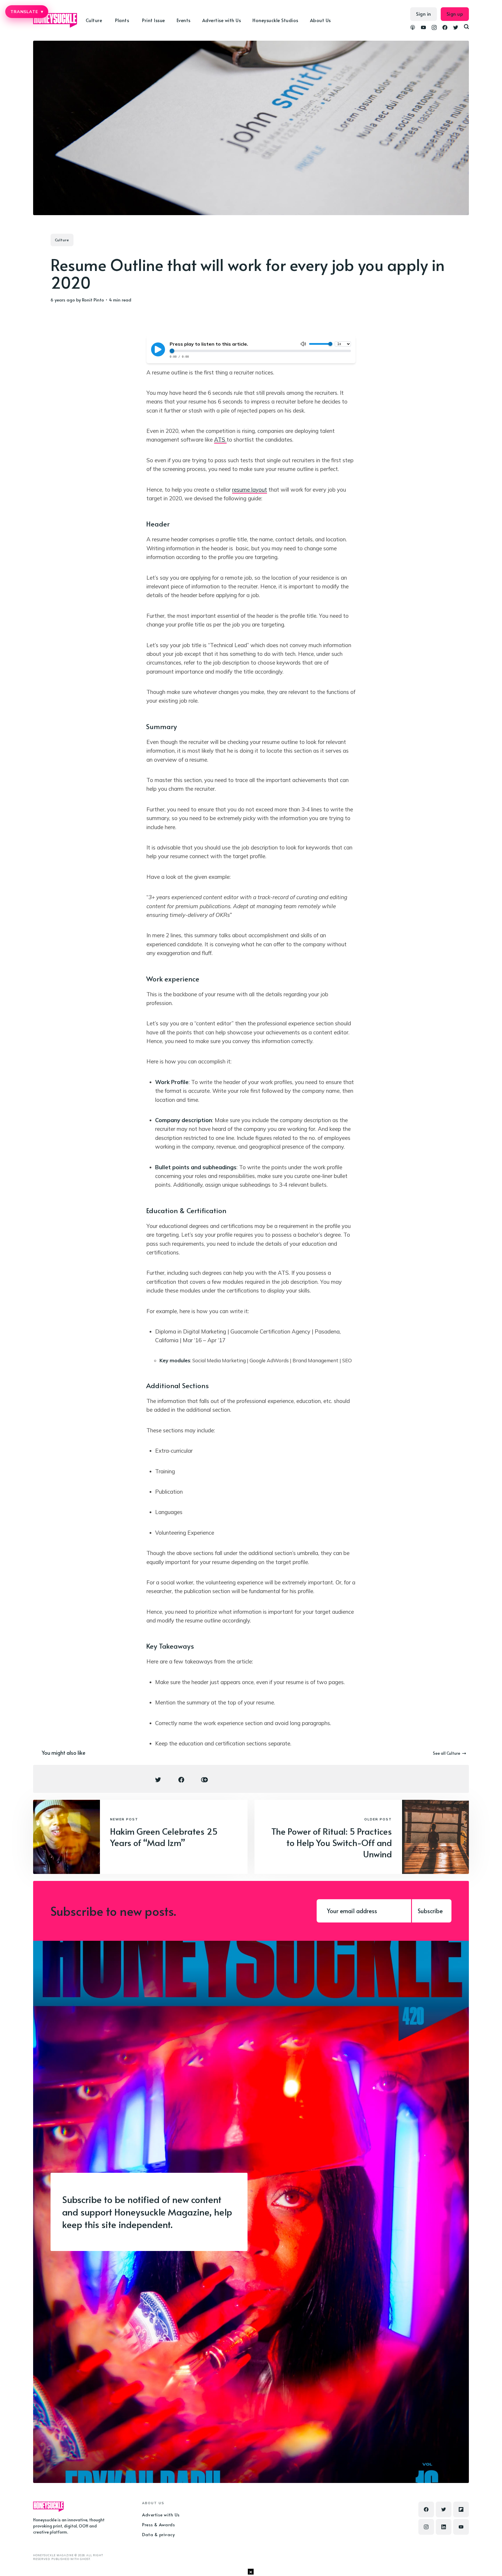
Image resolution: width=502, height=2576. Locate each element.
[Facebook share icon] (181, 1780)
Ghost (85, 2559)
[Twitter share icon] (158, 1780)
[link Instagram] (434, 28)
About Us (320, 20)
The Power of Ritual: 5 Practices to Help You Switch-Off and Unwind (332, 1842)
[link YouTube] (423, 28)
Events (184, 20)
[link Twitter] (456, 28)
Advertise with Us (222, 20)
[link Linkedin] (444, 2527)
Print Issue (154, 20)
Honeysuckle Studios (275, 20)
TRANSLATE (27, 12)
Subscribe (430, 1911)
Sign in (424, 14)
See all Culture (447, 1753)
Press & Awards (158, 2524)
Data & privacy (158, 2534)
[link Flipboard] (461, 2509)
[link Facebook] (445, 28)
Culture (62, 240)
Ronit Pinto (93, 300)
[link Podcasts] (413, 28)
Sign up (455, 14)
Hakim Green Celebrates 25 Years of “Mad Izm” (164, 1837)
